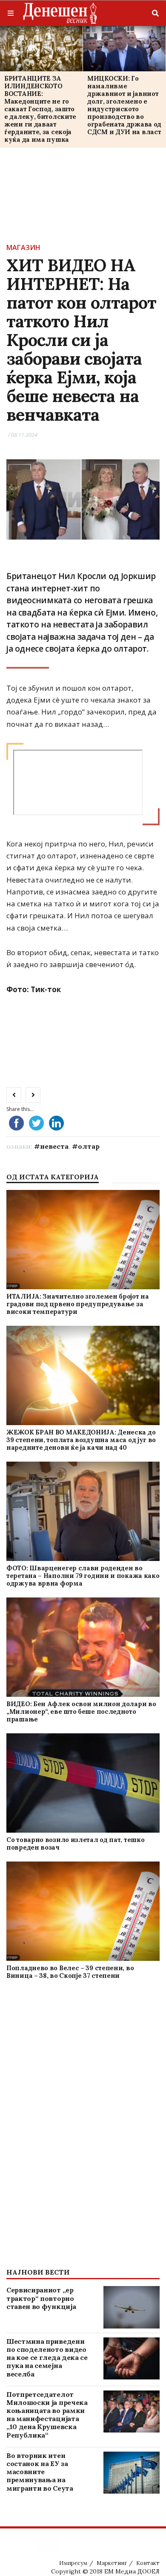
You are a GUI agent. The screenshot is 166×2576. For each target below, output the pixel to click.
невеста (54, 1146)
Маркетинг (112, 2563)
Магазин (23, 247)
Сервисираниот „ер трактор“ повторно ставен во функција (41, 2298)
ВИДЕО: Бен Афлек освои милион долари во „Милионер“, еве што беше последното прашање (81, 1711)
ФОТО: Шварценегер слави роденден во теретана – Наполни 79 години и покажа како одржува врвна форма (83, 1576)
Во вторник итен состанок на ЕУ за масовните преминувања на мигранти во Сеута (40, 2472)
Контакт (148, 2563)
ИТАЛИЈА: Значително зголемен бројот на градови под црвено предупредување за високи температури (78, 1304)
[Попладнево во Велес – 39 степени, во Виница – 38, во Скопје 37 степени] (83, 1911)
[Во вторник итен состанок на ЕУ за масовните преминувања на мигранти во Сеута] (132, 2473)
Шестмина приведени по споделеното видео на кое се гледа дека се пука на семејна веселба (47, 2358)
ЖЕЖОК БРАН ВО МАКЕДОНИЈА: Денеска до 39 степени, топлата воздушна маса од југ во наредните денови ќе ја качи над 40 (81, 1440)
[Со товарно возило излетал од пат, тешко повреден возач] (83, 1783)
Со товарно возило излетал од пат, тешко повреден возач (75, 1843)
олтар (89, 1146)
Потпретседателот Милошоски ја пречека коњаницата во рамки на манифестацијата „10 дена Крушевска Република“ (47, 2415)
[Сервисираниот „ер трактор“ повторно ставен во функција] (132, 2307)
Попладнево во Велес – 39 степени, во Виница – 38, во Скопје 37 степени (70, 1972)
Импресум (73, 2563)
